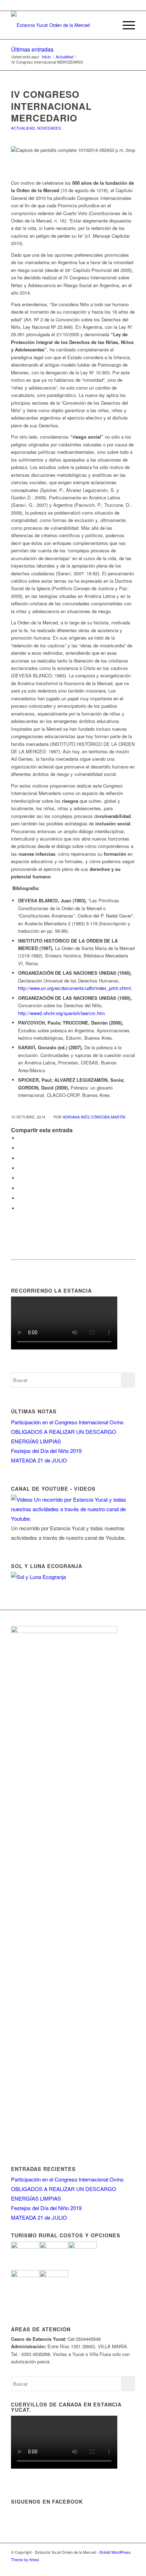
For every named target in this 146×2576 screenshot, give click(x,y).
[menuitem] (109, 25)
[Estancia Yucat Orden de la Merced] (61, 25)
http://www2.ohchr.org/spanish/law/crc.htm (61, 1013)
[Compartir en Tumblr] (20, 1178)
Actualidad (23, 128)
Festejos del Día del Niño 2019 (46, 1451)
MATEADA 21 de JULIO (39, 1460)
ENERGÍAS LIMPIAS (36, 1441)
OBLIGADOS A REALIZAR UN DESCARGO (64, 1432)
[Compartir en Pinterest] (20, 1158)
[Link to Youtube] (130, 2567)
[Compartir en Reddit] (20, 1198)
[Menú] (125, 25)
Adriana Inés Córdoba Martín (94, 1117)
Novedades (49, 128)
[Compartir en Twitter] (20, 1148)
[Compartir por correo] (20, 1208)
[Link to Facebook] (119, 2567)
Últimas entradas (32, 49)
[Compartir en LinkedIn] (20, 1168)
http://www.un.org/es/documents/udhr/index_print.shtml (74, 988)
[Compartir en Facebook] (20, 1138)
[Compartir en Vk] (20, 1188)
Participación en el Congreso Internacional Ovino (67, 1422)
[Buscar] (109, 25)
